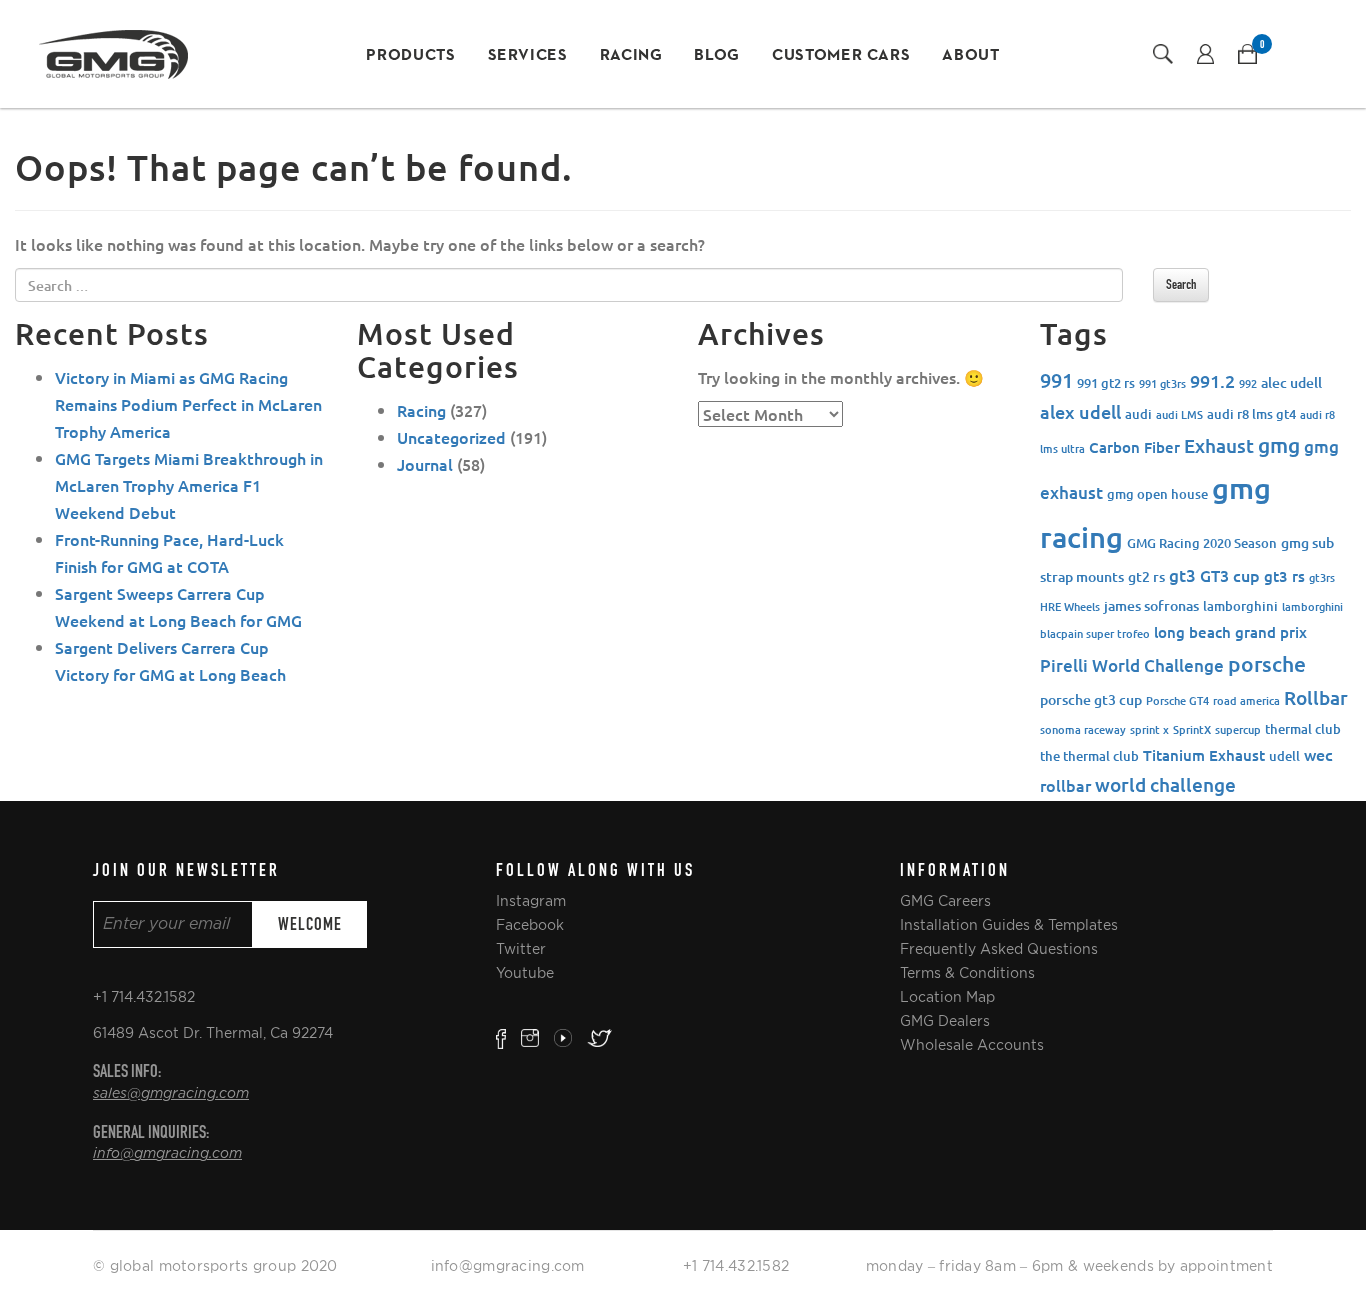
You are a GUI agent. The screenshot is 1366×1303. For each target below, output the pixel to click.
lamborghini (1240, 606)
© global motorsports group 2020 (215, 1266)
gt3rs (1322, 577)
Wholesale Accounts (972, 1045)
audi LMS (1179, 414)
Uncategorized (451, 437)
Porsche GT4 (1177, 700)
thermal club (1303, 729)
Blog (717, 56)
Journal (425, 464)
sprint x (1149, 729)
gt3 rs (1284, 576)
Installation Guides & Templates (1009, 925)
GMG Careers (945, 901)
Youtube (525, 973)
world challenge (1165, 784)
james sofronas (1151, 605)
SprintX (1192, 729)
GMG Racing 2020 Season (1202, 543)
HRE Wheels (1070, 606)
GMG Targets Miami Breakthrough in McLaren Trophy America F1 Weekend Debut (189, 485)
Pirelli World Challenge (1132, 665)
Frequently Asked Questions (999, 949)
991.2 (1212, 380)
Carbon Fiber (1134, 447)
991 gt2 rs (1106, 383)
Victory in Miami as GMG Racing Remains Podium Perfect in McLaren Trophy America (188, 404)
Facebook (530, 925)
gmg (1279, 444)
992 (1248, 383)
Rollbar (1316, 697)
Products (410, 56)
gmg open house (1157, 494)
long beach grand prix (1230, 632)
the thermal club (1089, 756)
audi (1138, 414)
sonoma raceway (1083, 729)
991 (1056, 380)
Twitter (521, 949)
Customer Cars (841, 56)
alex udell (1080, 411)
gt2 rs (1146, 576)
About (970, 56)
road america (1246, 700)
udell (1284, 756)
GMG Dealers (945, 1021)
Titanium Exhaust (1204, 755)
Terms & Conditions (967, 973)
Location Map (947, 997)
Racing (631, 56)
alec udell (1291, 382)
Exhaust (1219, 445)
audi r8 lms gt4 (1251, 414)
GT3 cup (1230, 575)
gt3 (1182, 575)
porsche (1267, 663)
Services (528, 56)
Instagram (531, 901)
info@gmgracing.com (167, 1154)
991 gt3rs (1162, 383)
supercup (1238, 729)
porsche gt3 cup (1091, 699)
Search (1181, 284)
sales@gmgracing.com (171, 1094)
